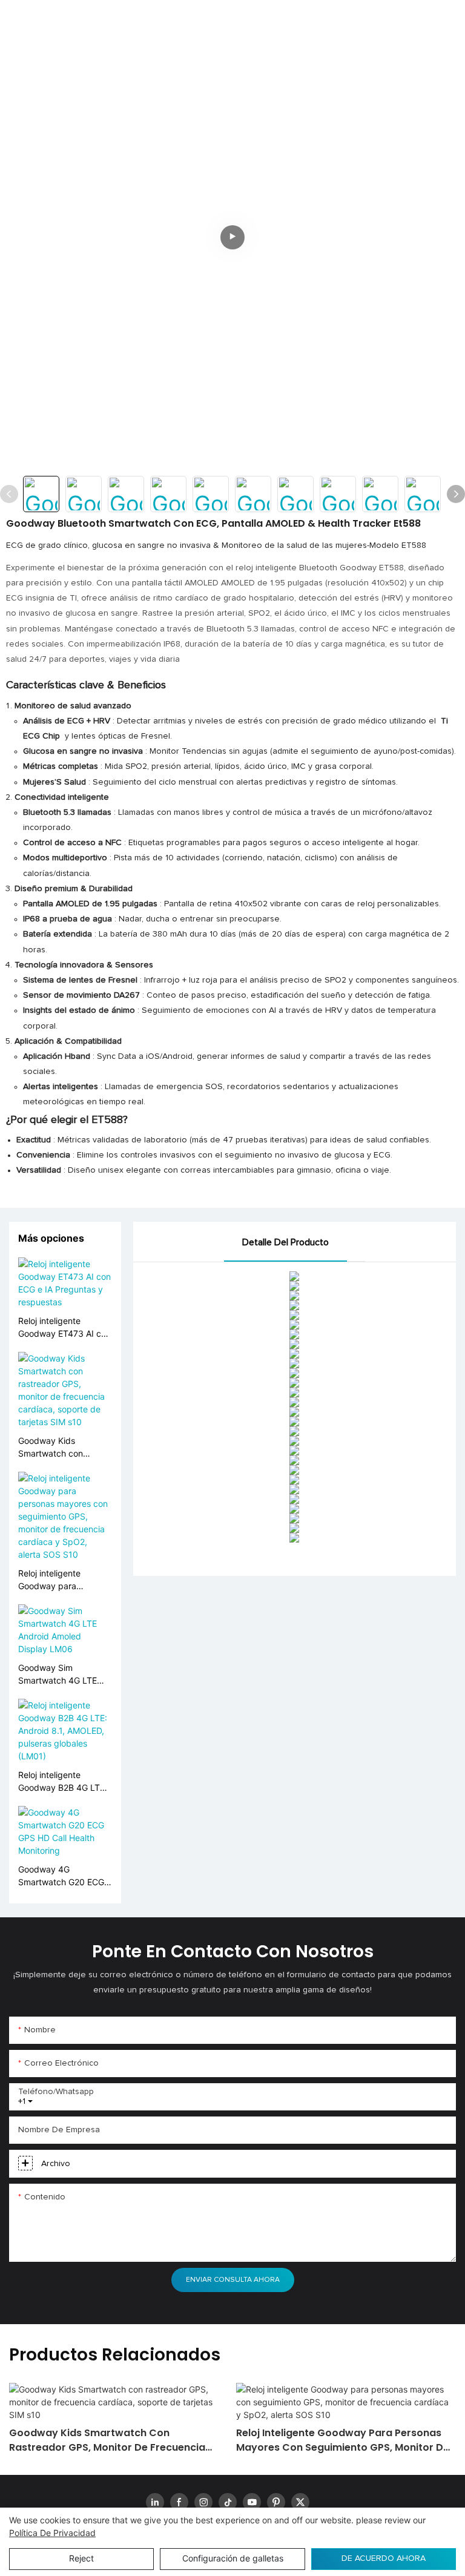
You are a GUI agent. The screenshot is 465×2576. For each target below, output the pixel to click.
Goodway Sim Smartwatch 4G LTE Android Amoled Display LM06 (58, 1675)
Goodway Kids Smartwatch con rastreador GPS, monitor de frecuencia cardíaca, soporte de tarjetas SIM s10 (61, 1448)
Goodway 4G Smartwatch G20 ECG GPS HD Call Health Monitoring (61, 1876)
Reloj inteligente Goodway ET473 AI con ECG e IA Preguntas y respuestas (64, 1328)
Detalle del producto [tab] (285, 1242)
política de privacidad (52, 2533)
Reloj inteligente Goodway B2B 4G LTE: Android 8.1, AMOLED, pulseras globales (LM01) (63, 1782)
